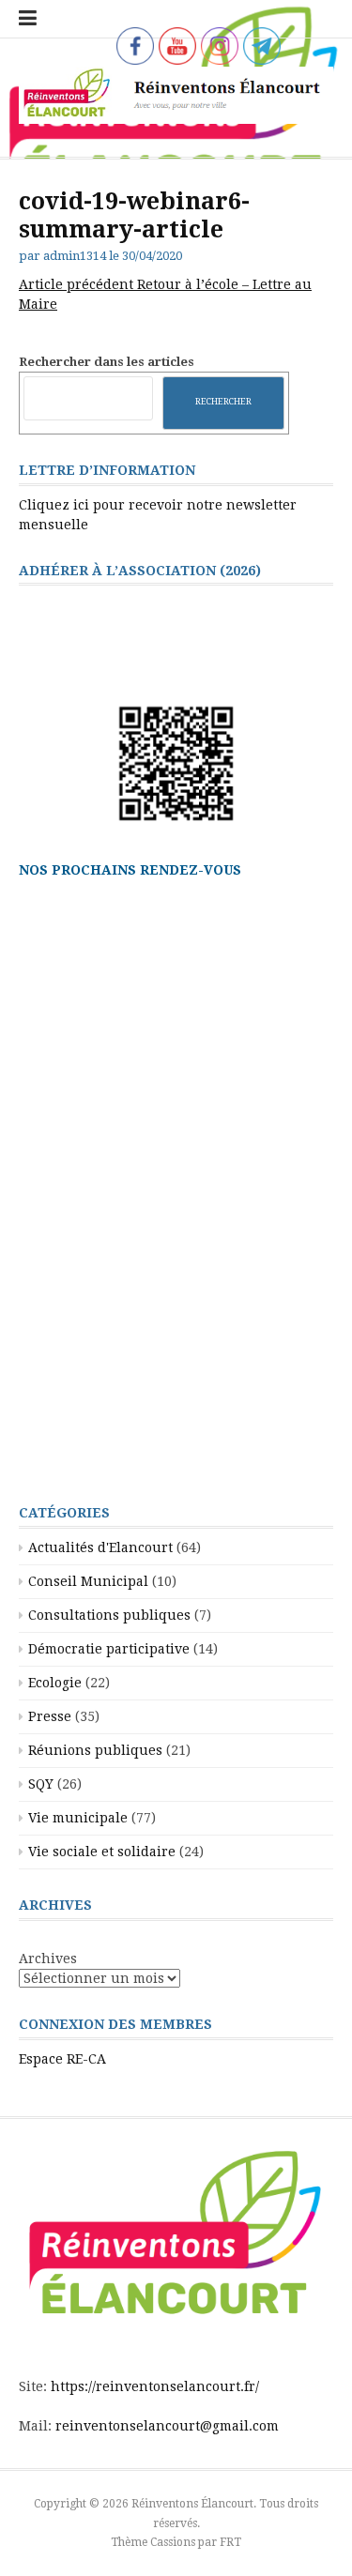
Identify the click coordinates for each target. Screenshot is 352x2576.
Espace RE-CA (62, 2059)
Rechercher (223, 402)
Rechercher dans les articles (107, 362)
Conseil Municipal (88, 1581)
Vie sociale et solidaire (102, 1852)
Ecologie (55, 1683)
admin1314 (75, 256)
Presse (50, 1716)
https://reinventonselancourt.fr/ (155, 2386)
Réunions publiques (95, 1750)
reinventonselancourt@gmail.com (167, 2426)
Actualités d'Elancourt (100, 1547)
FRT (230, 2542)
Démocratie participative (109, 1649)
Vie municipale (78, 1818)
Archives (48, 1959)
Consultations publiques (109, 1615)
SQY (41, 1784)
